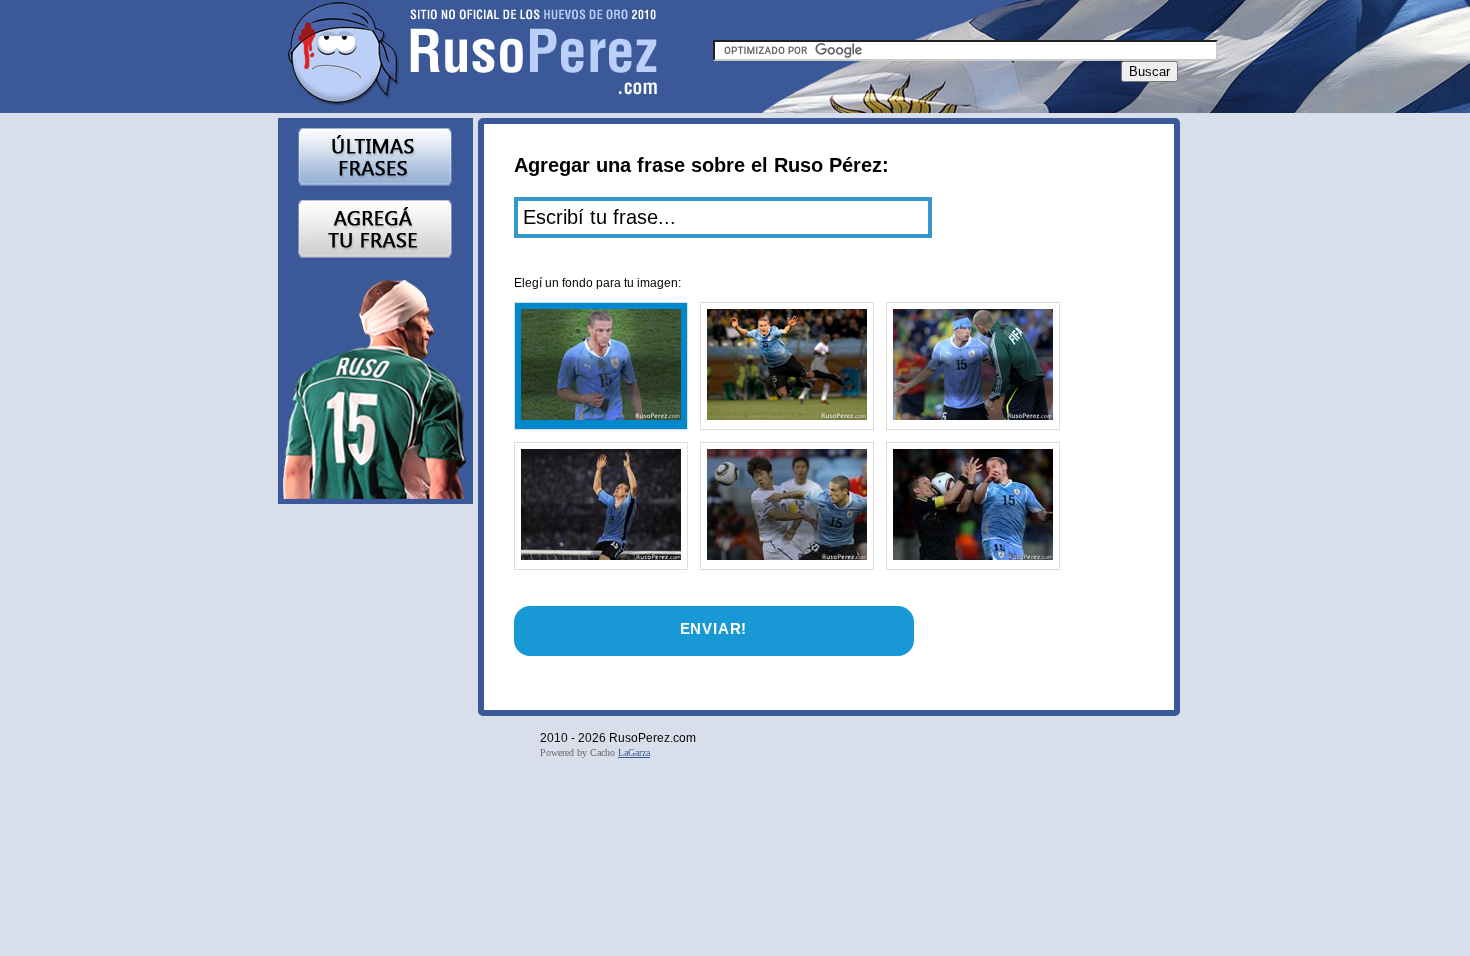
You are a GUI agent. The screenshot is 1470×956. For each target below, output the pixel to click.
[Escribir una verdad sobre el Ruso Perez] (375, 228)
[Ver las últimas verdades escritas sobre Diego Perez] (375, 156)
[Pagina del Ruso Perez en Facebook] (375, 385)
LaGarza (634, 752)
